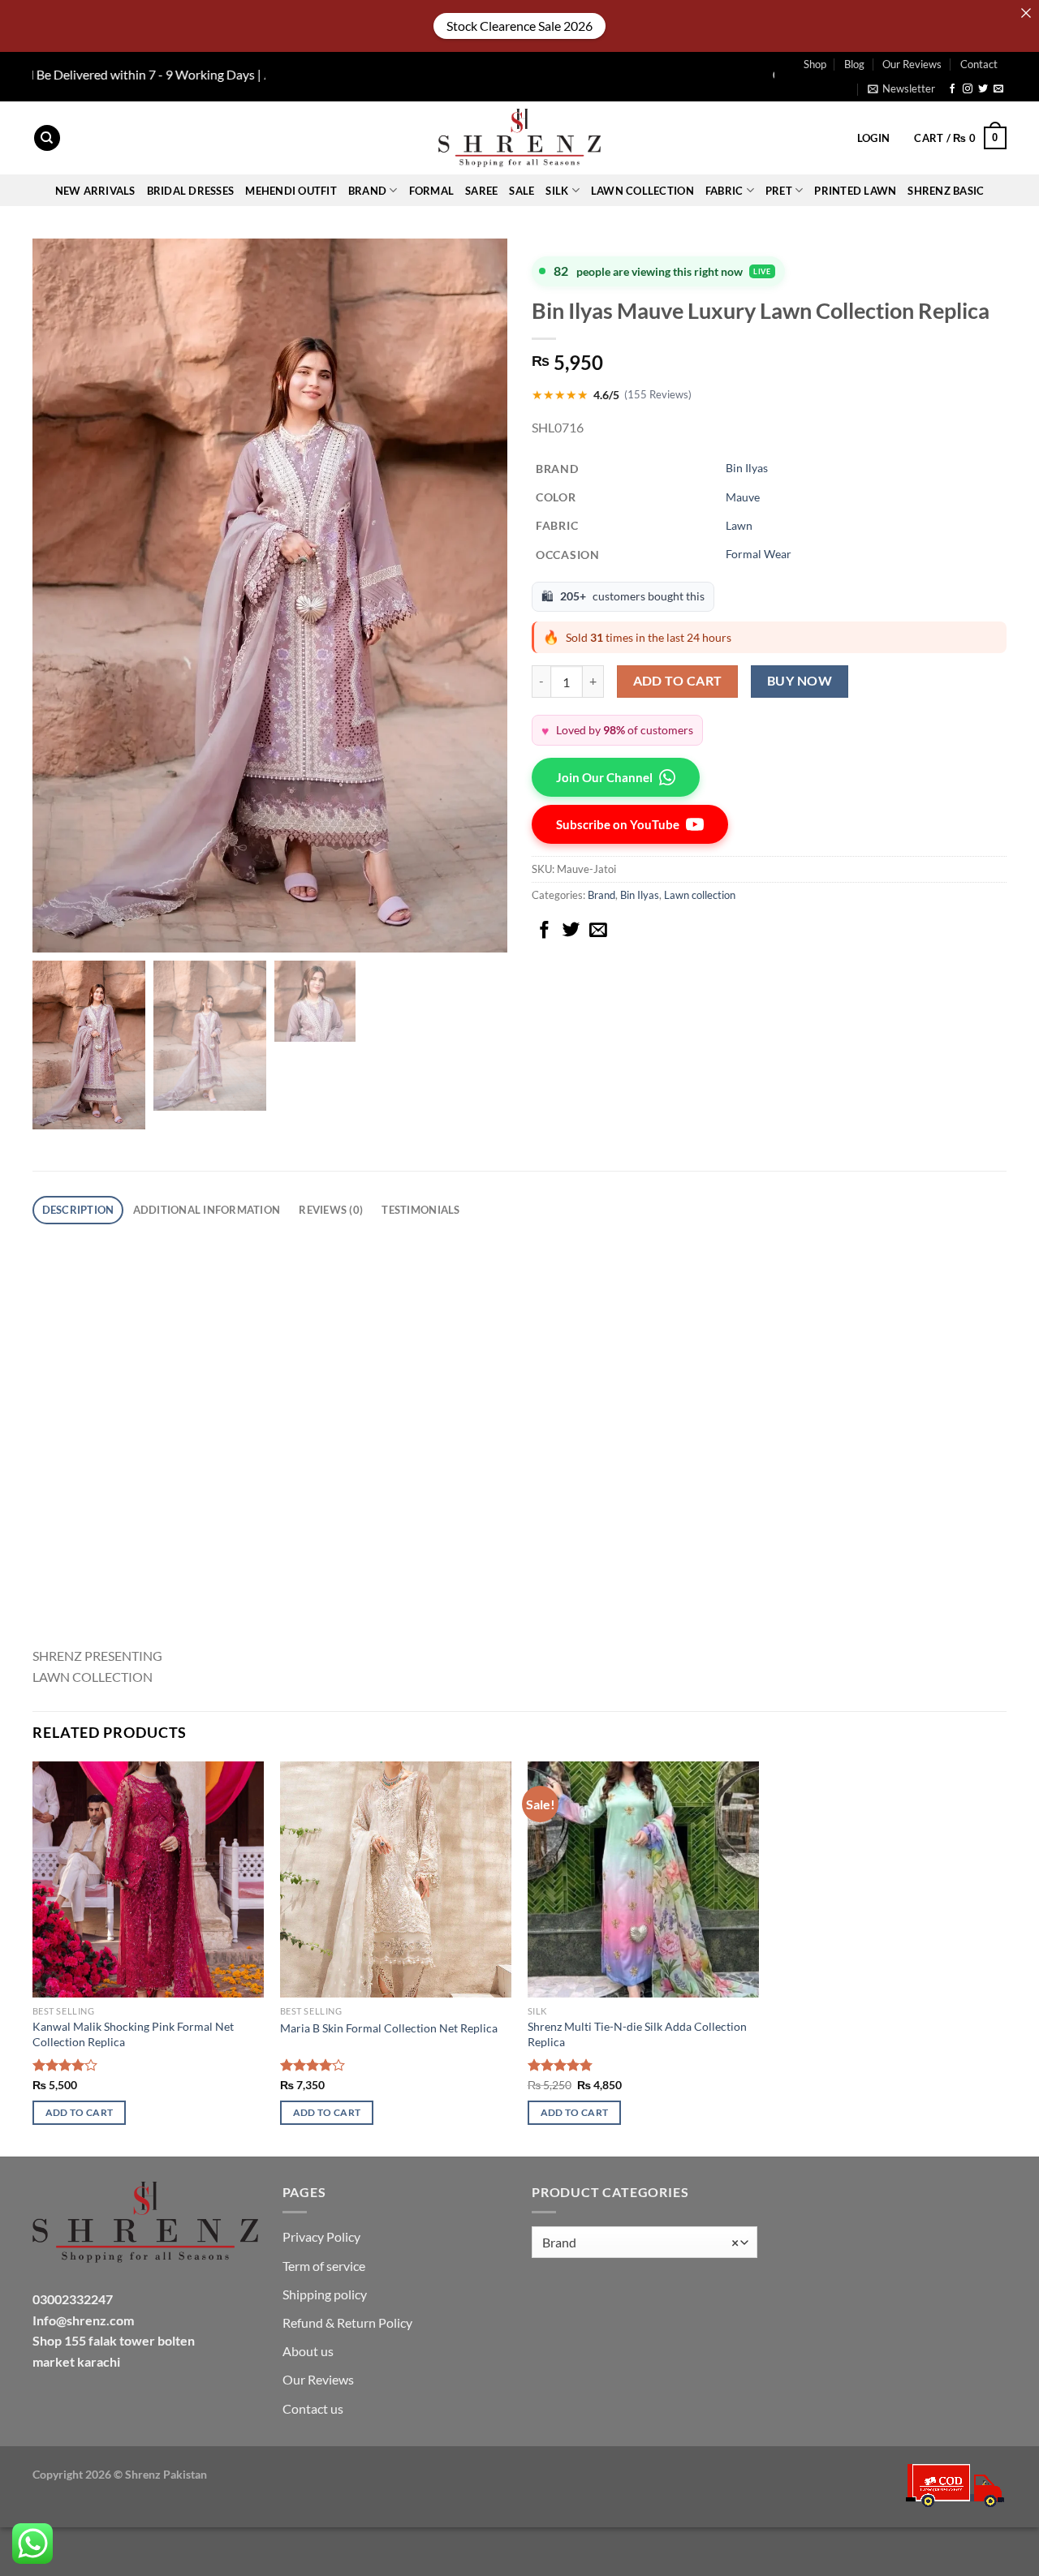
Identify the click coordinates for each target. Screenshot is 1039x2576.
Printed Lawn (855, 191)
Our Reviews (912, 64)
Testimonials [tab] (420, 1210)
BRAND (367, 191)
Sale (522, 191)
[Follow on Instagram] (968, 89)
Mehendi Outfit (291, 191)
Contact (979, 64)
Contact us (313, 2408)
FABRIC (724, 191)
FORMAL (432, 191)
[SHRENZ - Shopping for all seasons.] (519, 138)
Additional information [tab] (207, 1210)
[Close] (1026, 13)
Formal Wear (759, 554)
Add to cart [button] (80, 2112)
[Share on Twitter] (571, 931)
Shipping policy (325, 2294)
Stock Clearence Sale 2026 (519, 26)
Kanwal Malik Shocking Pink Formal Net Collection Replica (133, 2034)
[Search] (47, 138)
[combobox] (645, 2242)
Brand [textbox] (640, 2243)
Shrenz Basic (946, 191)
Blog (854, 64)
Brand (601, 895)
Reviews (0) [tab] (331, 1210)
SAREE (481, 191)
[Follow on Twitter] (983, 89)
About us (308, 2351)
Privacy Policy (321, 2236)
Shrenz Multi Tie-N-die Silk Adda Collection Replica (637, 2034)
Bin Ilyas (747, 468)
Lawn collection (642, 191)
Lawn (739, 525)
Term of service (324, 2266)
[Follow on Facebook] (952, 89)
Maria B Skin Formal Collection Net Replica (389, 2028)
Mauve (743, 497)
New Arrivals (95, 191)
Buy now (800, 681)
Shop (815, 64)
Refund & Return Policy (347, 2322)
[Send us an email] (998, 89)
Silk (557, 191)
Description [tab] (78, 1210)
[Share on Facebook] (545, 931)
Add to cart (678, 681)
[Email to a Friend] (598, 931)
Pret (779, 191)
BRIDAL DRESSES (191, 191)
